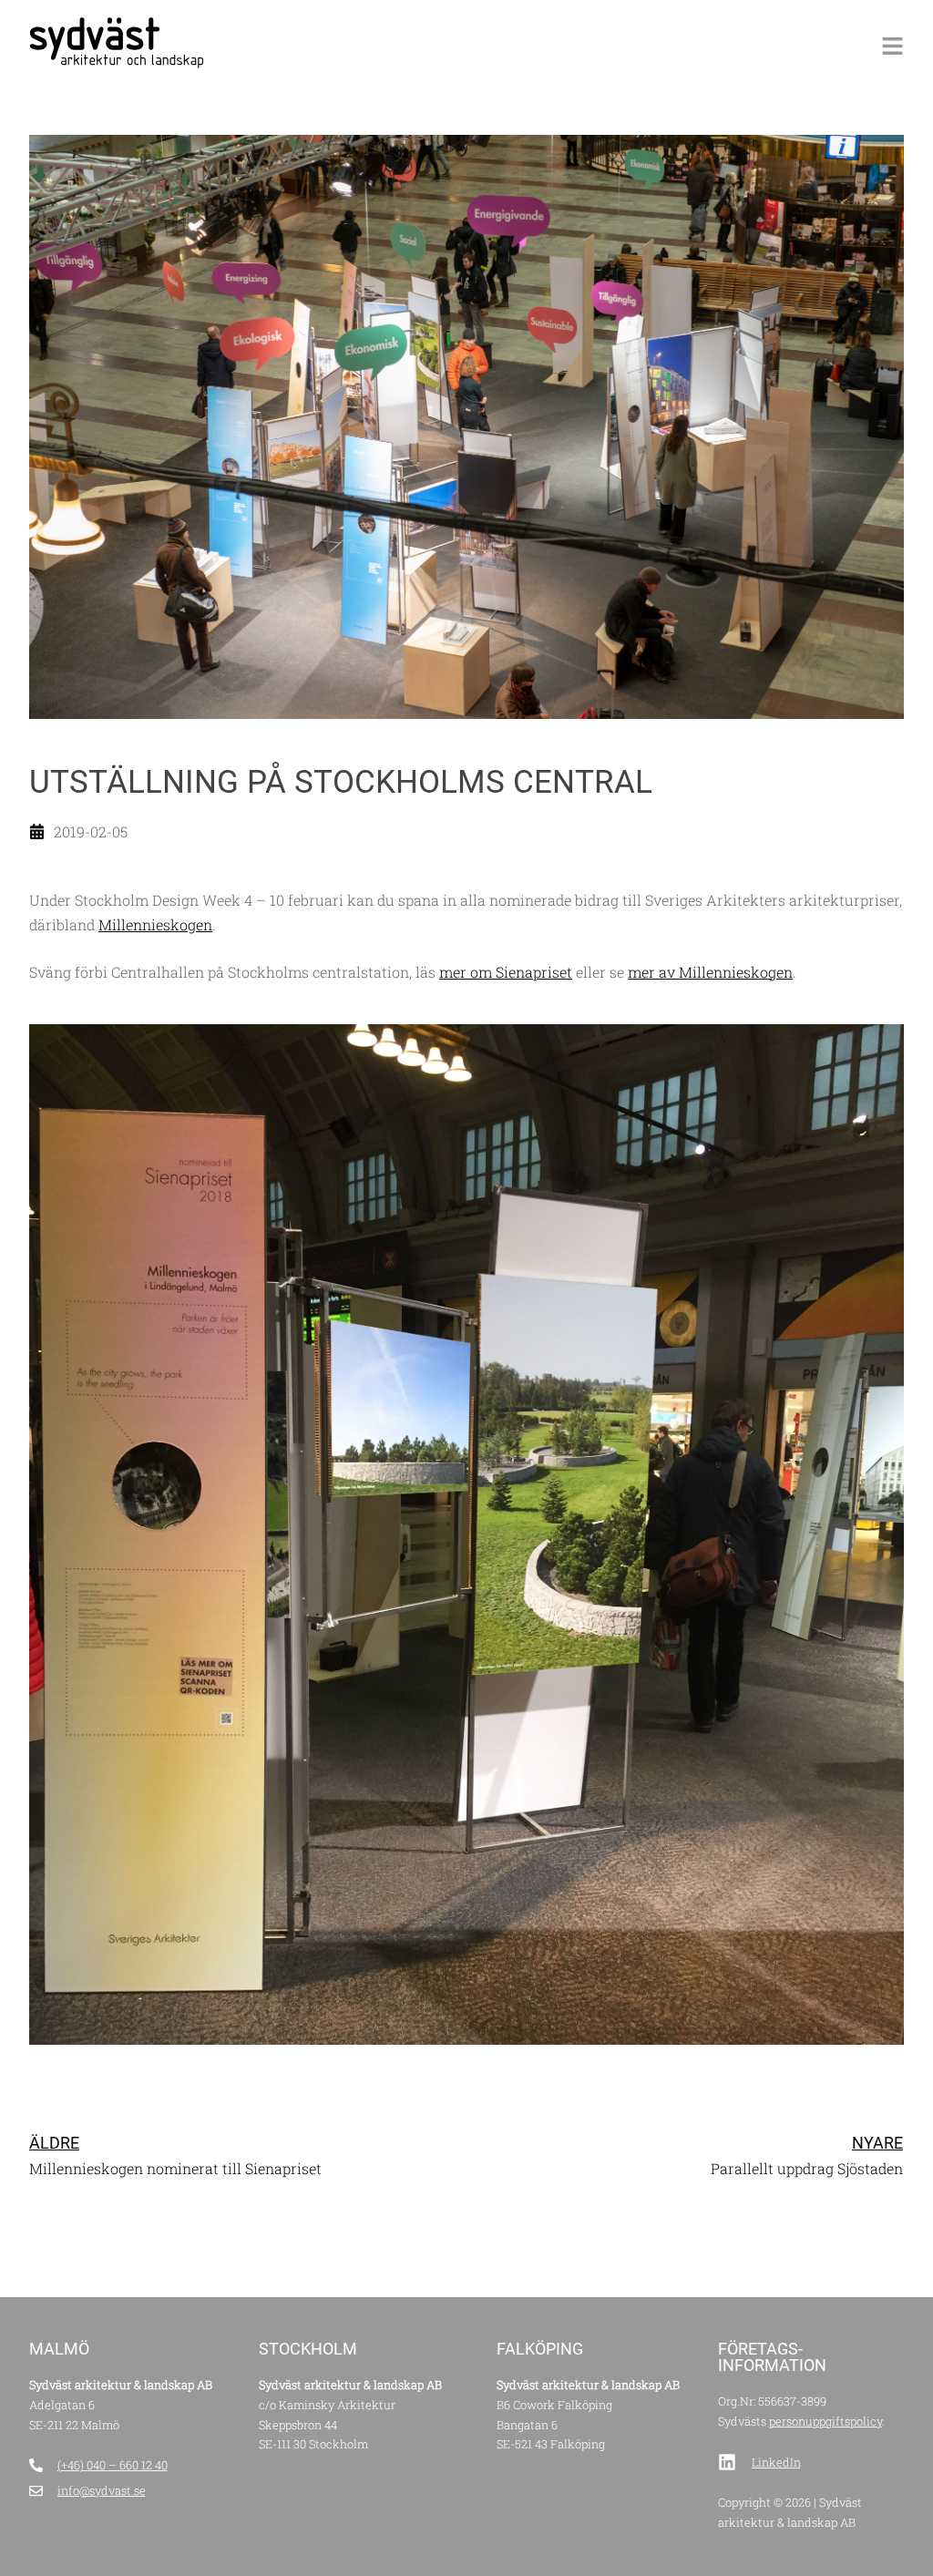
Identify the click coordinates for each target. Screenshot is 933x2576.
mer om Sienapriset (506, 972)
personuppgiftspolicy (825, 2421)
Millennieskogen (155, 924)
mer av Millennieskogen (710, 972)
